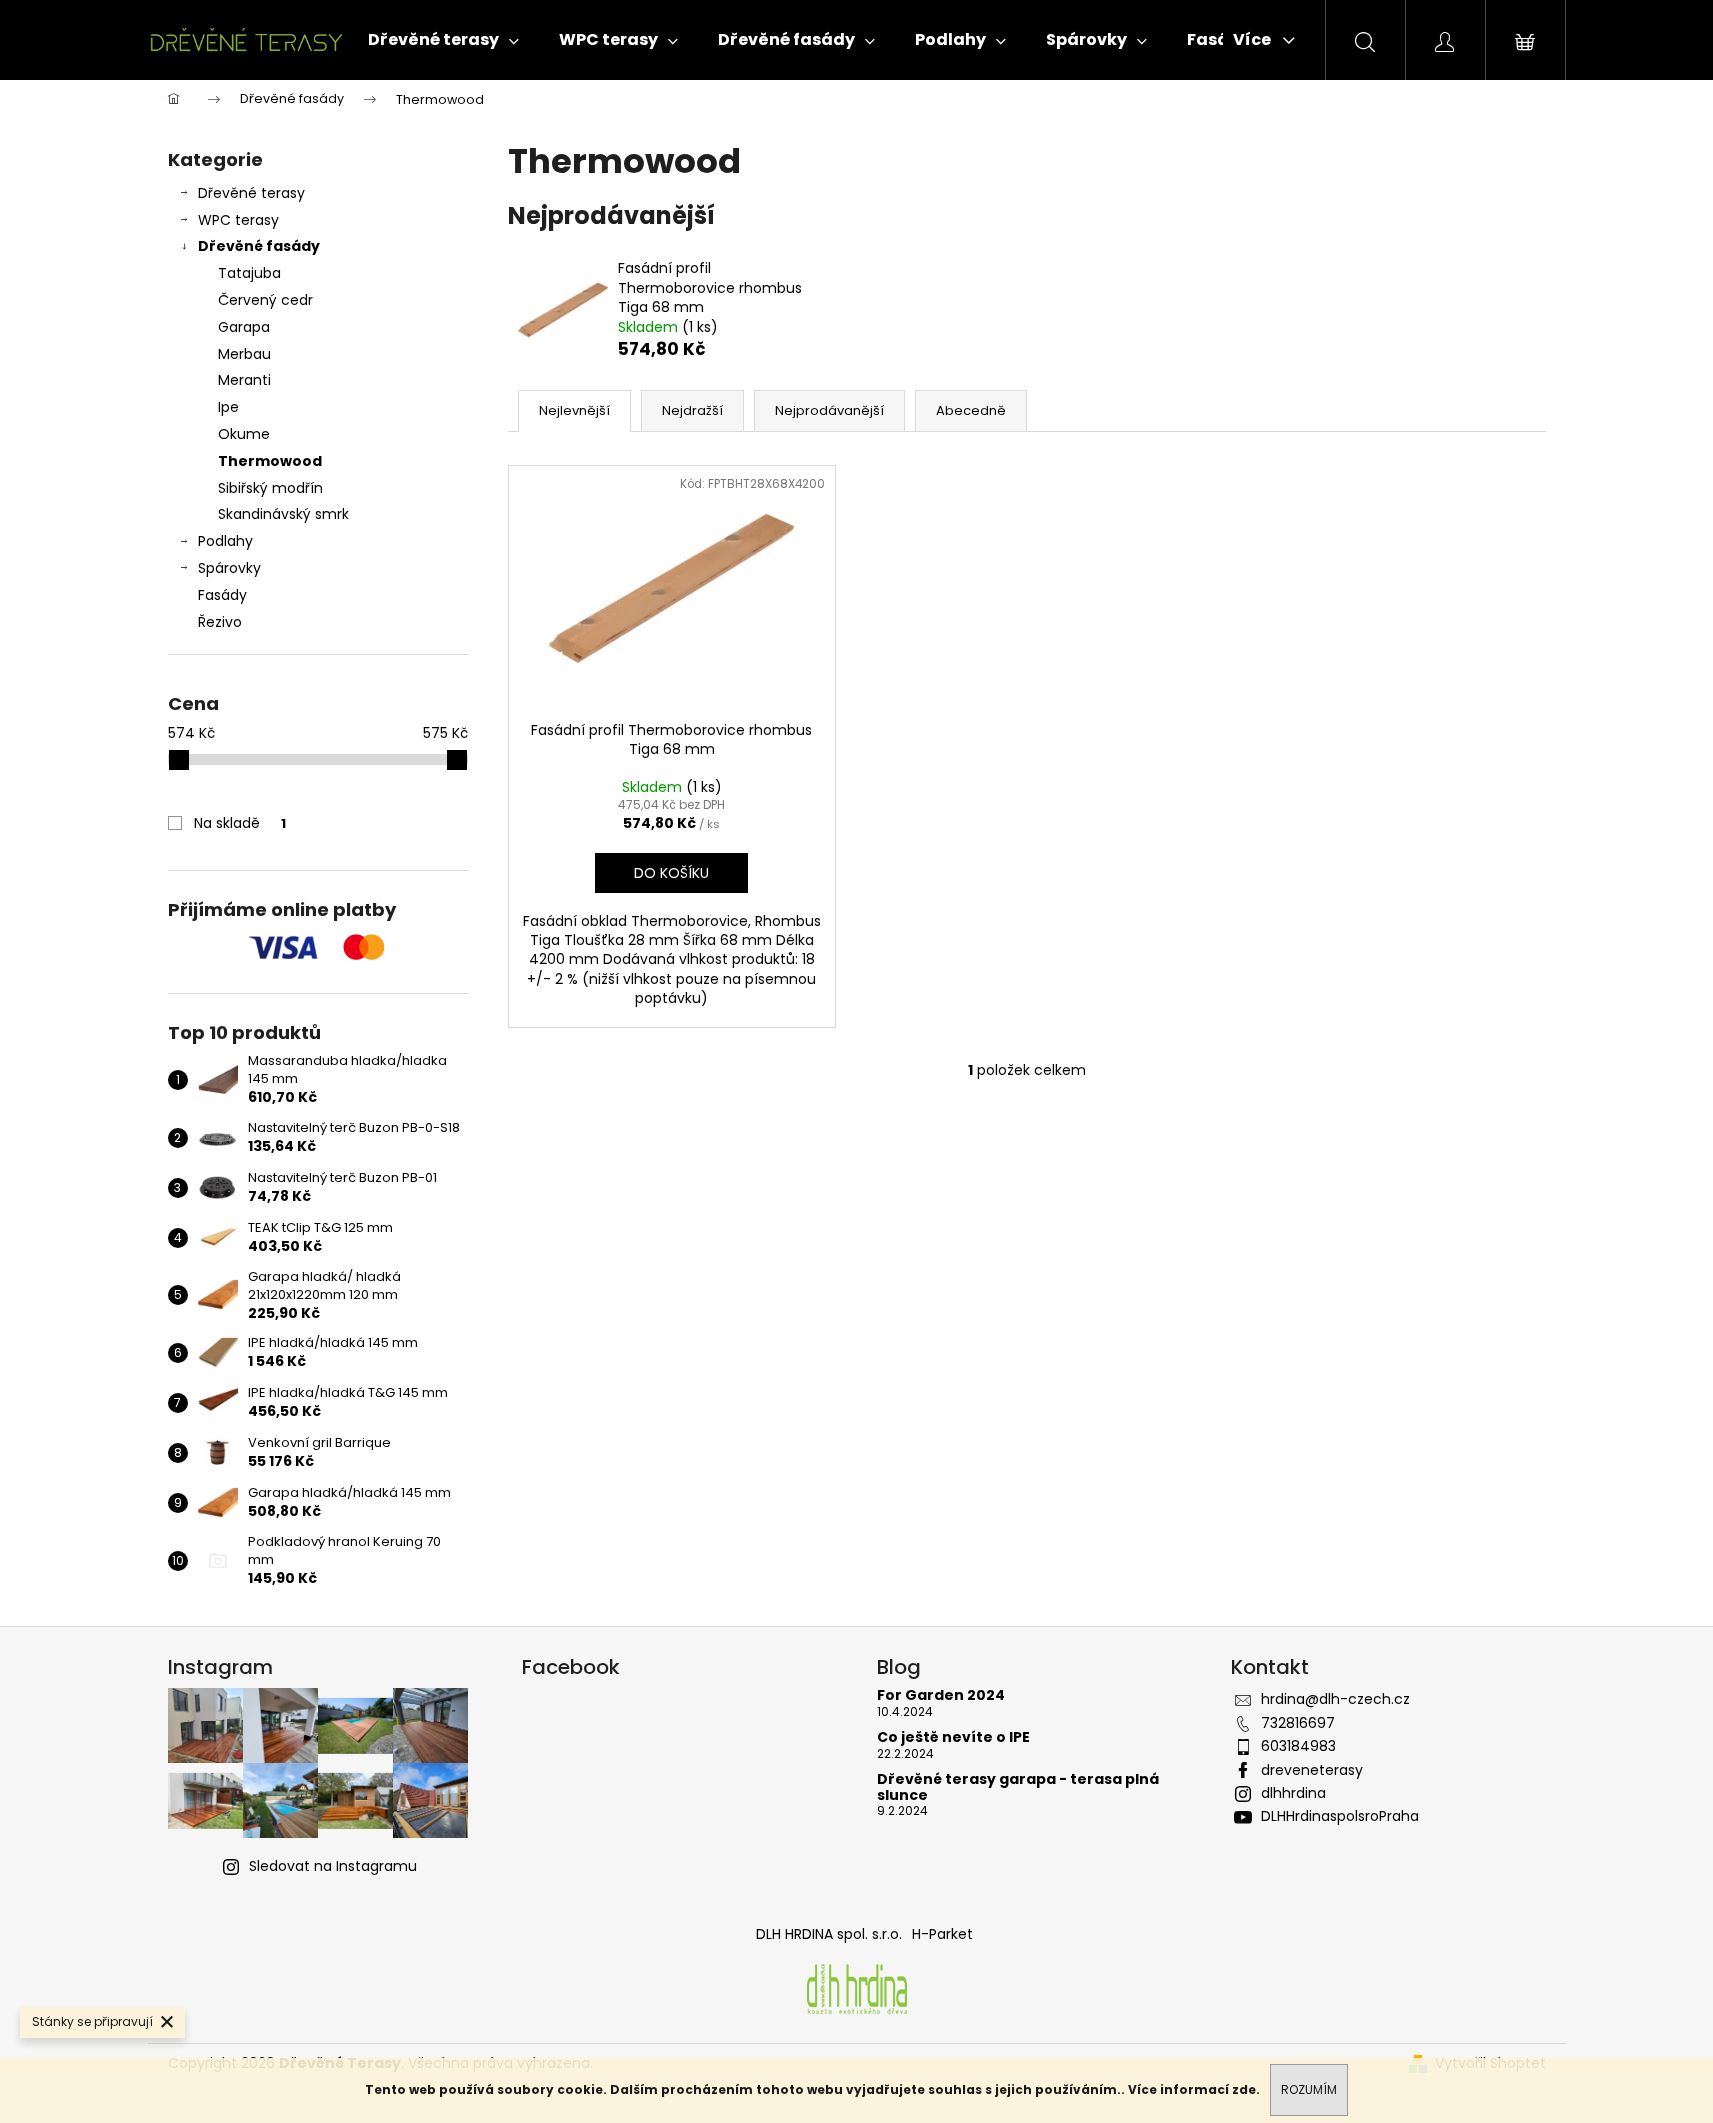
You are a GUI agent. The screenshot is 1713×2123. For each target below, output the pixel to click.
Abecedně (971, 410)
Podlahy (225, 541)
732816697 (1298, 1723)
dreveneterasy (1312, 1770)
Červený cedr (265, 300)
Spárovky (229, 568)
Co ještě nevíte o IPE (953, 1737)
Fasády (222, 595)
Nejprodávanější (829, 410)
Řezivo (220, 622)
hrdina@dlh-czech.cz (1335, 1699)
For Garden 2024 (941, 1695)
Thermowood (270, 461)
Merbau (244, 354)
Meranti (244, 380)
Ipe (228, 407)
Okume (244, 434)
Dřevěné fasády (259, 246)
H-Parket (942, 1934)
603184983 (1298, 1746)
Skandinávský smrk (283, 514)
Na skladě (240, 823)
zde (1244, 2089)
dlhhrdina (1293, 1793)
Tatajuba (249, 273)
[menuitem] (443, 40)
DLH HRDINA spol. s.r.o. (829, 1934)
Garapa (244, 327)
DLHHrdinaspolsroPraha (1340, 1816)
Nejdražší (692, 410)
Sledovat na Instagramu (333, 1866)
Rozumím (1309, 2089)
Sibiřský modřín (270, 488)
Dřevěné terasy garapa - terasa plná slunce (1018, 1787)
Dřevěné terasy (251, 193)
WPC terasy (238, 220)
